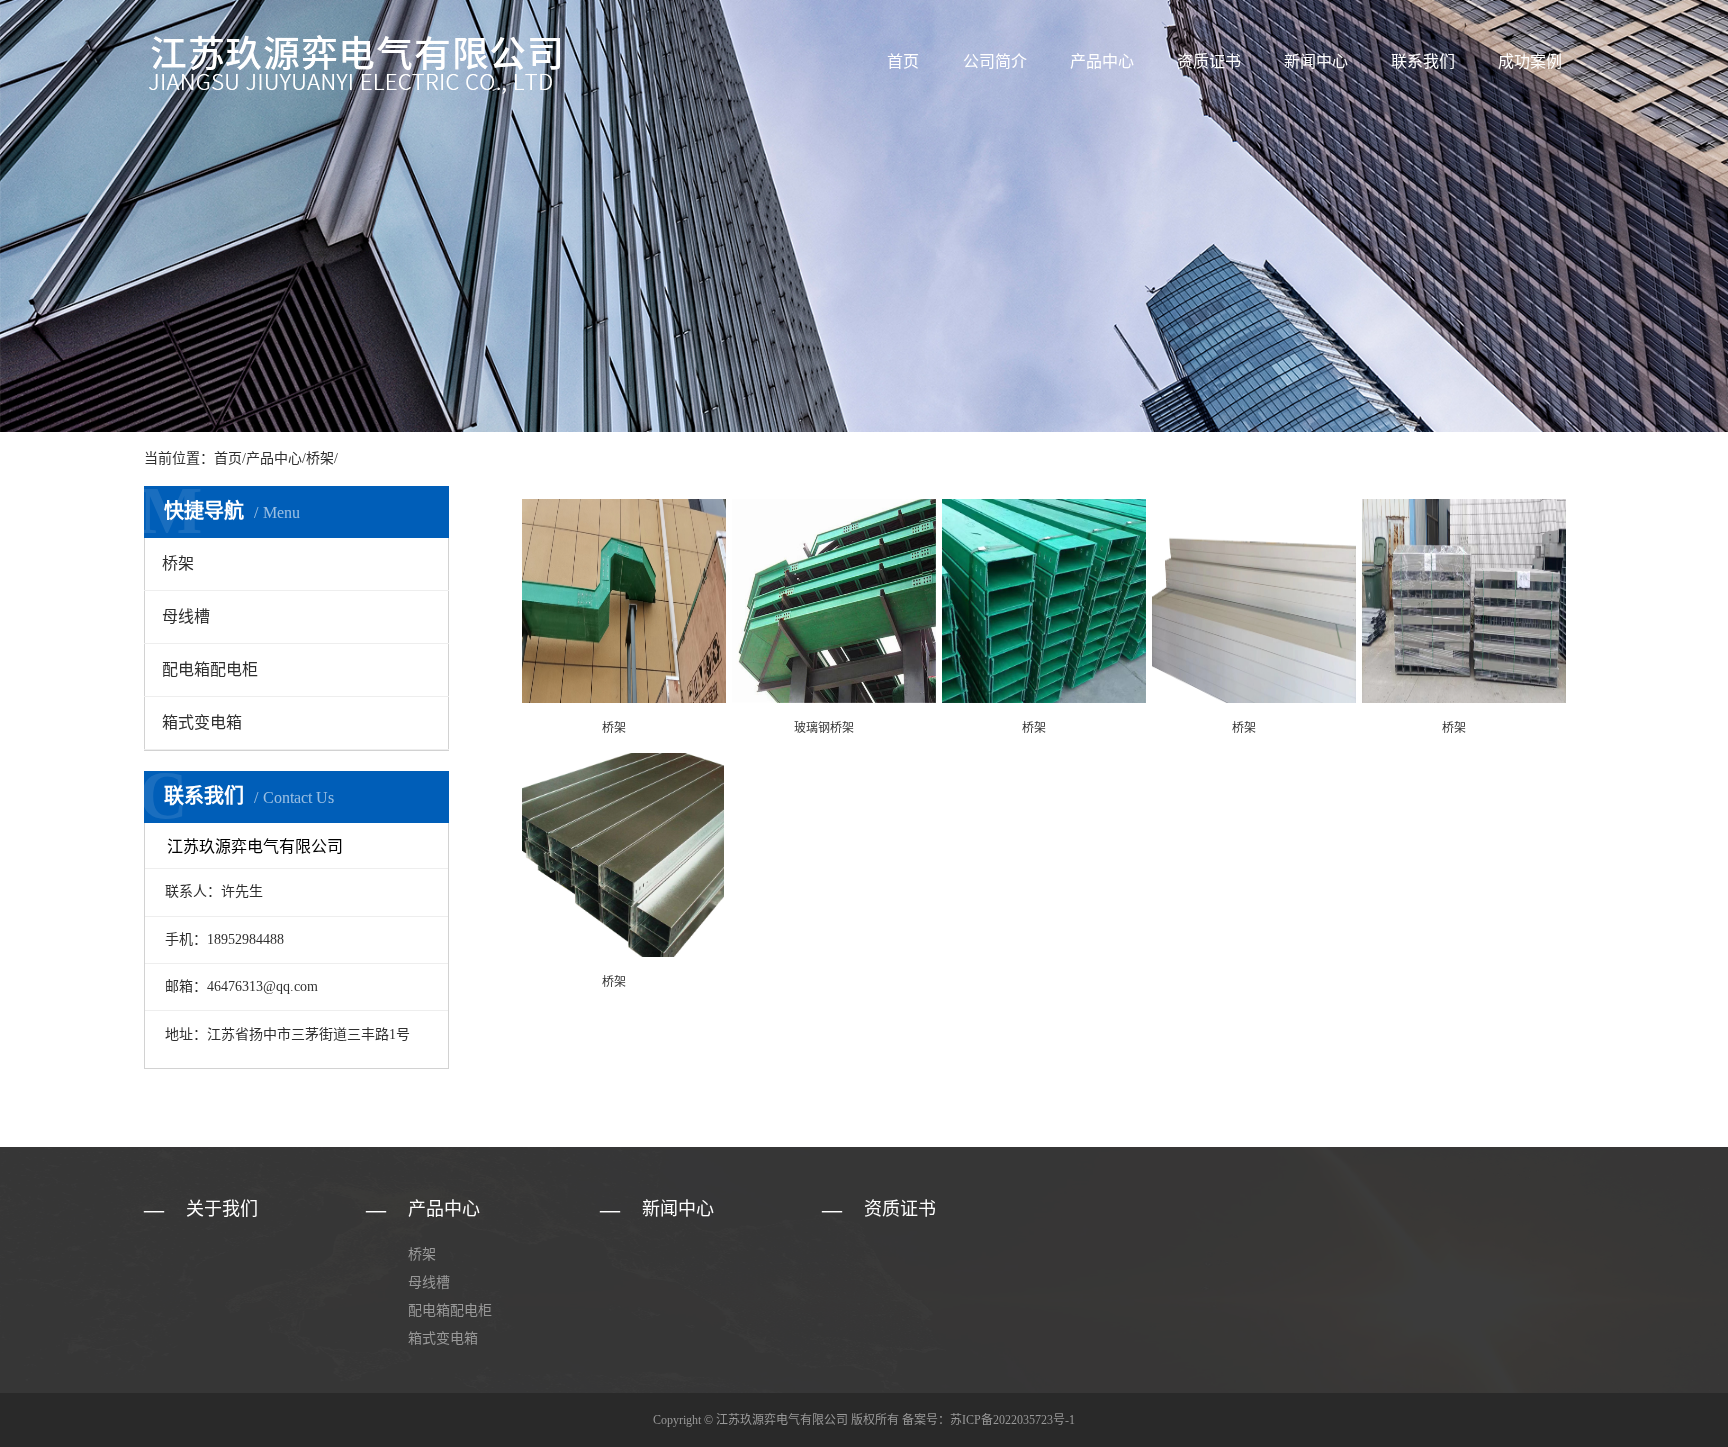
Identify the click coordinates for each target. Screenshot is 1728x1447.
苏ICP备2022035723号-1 (1012, 1420)
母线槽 (186, 616)
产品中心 (1102, 61)
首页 (903, 61)
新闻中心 (1316, 61)
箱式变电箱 (202, 722)
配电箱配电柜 (210, 669)
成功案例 (1530, 61)
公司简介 (995, 61)
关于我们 (222, 1209)
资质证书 (1209, 61)
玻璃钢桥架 (824, 728)
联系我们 (1423, 61)
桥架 (320, 458)
